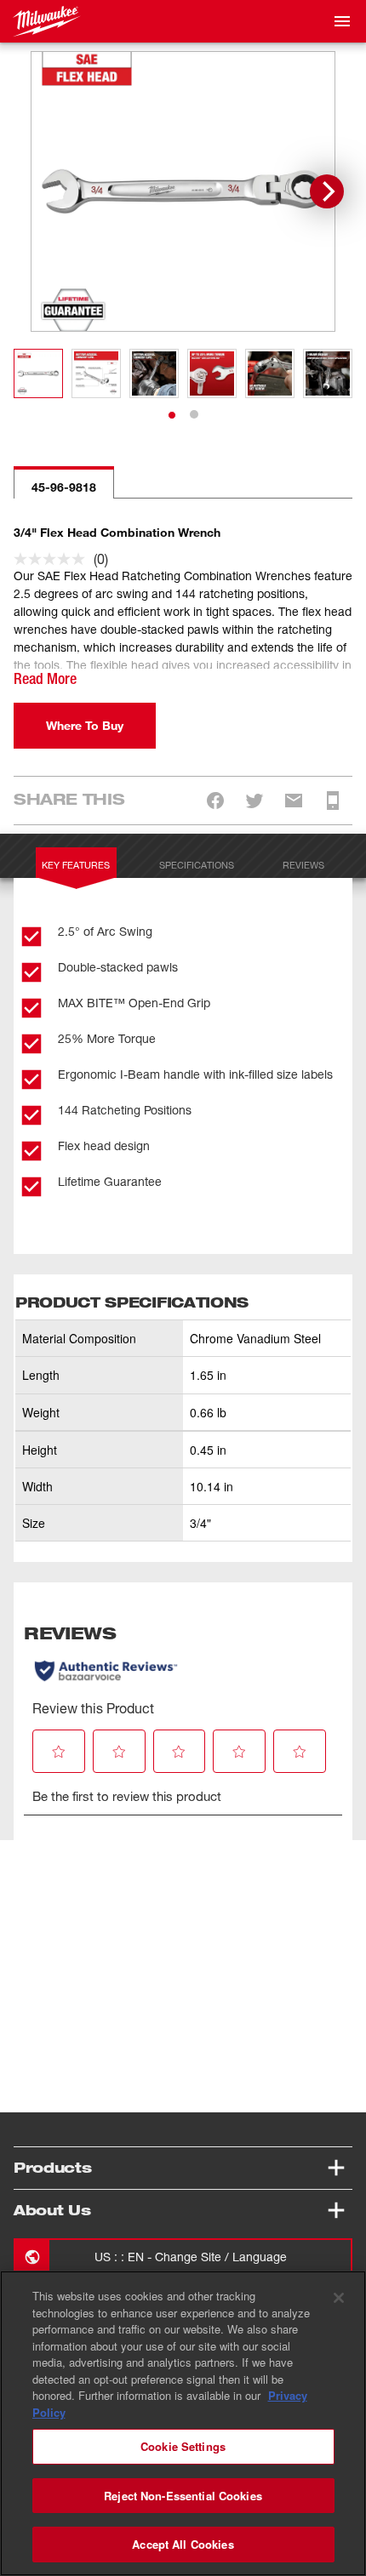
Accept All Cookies (183, 2544)
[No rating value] (54, 559)
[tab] (172, 415)
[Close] (339, 2298)
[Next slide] (327, 191)
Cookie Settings (183, 2446)
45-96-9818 (64, 487)
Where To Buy (85, 725)
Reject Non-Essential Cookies (183, 2496)
